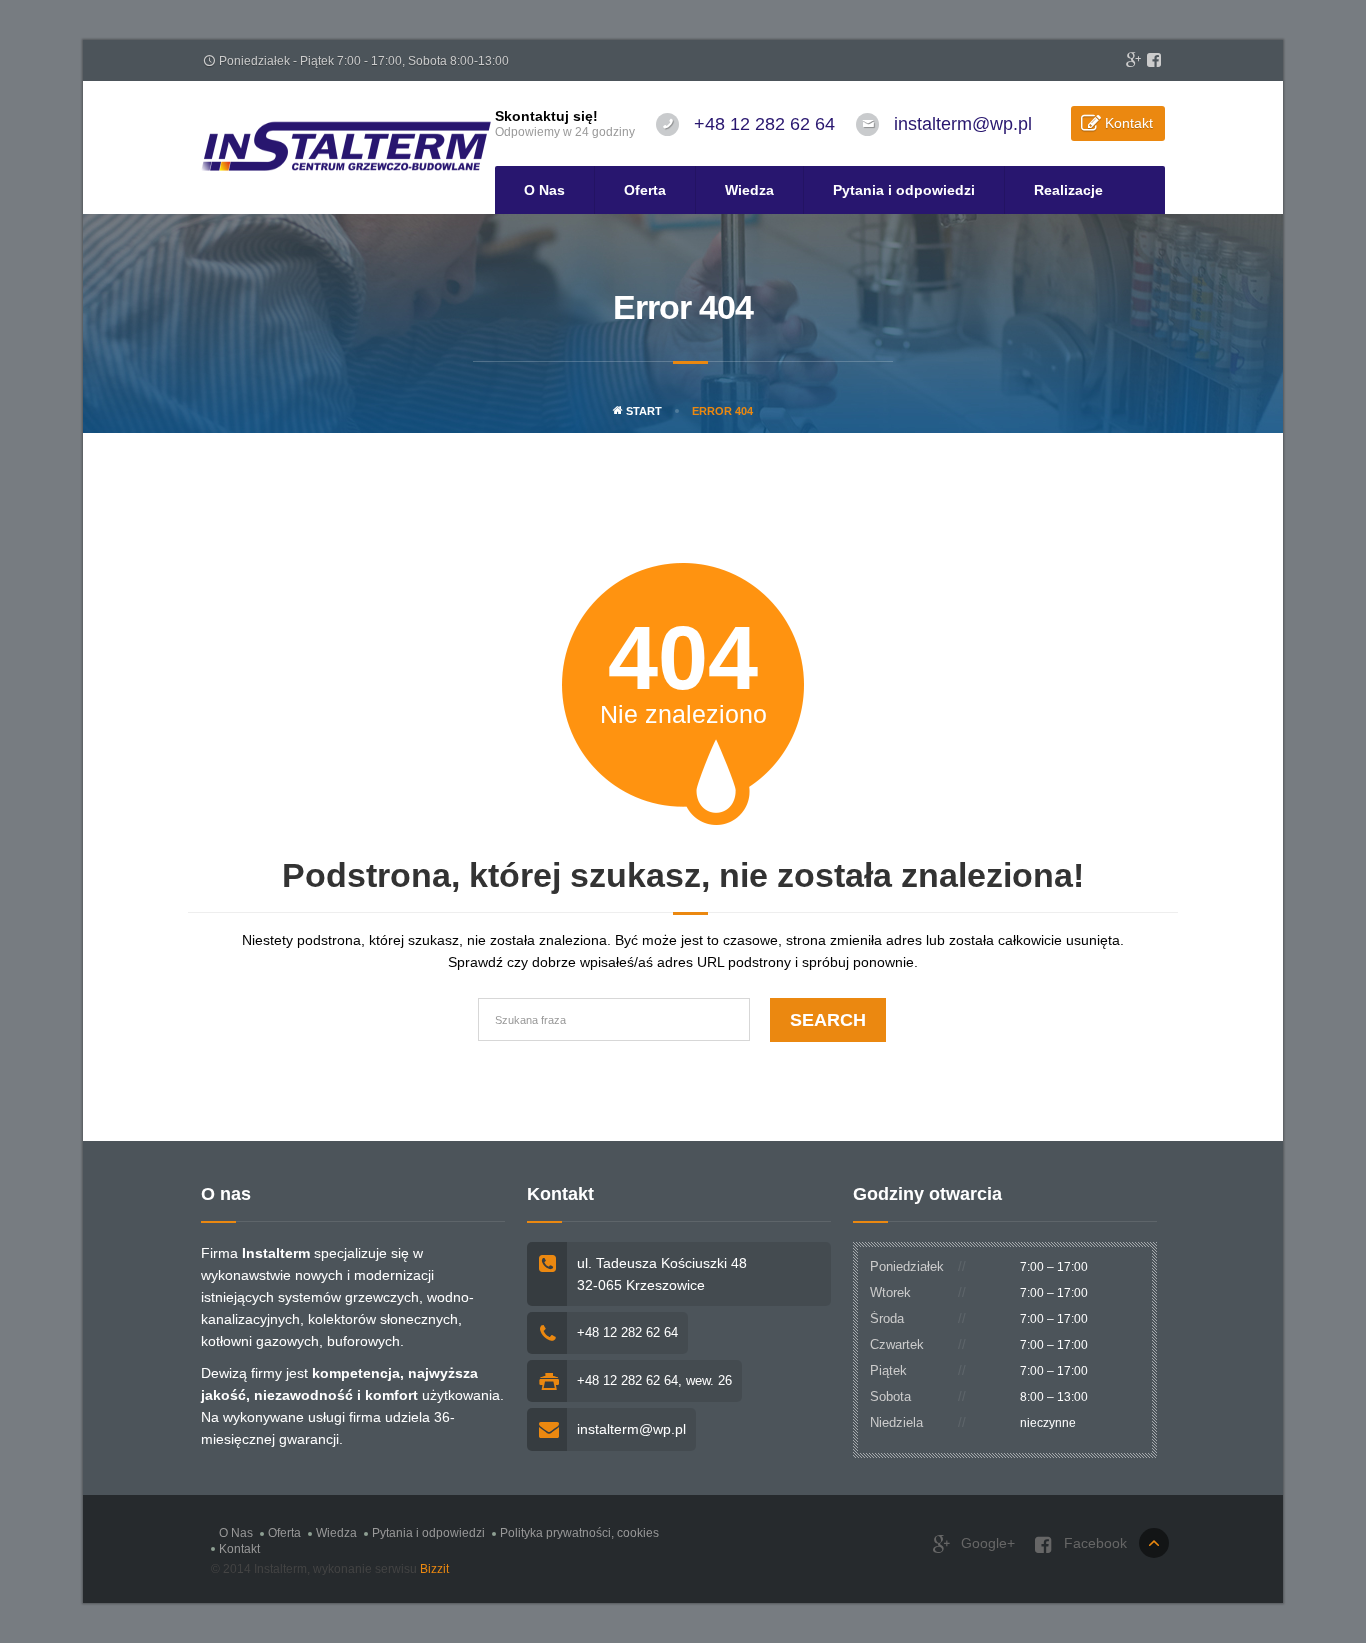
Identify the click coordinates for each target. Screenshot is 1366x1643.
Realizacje (1068, 190)
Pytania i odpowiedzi (904, 190)
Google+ (986, 1543)
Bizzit (434, 1569)
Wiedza (749, 190)
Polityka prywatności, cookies (579, 1533)
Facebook (1093, 1543)
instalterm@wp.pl (963, 124)
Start (642, 411)
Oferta (645, 190)
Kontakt (1129, 123)
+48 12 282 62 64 (764, 124)
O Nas (544, 190)
